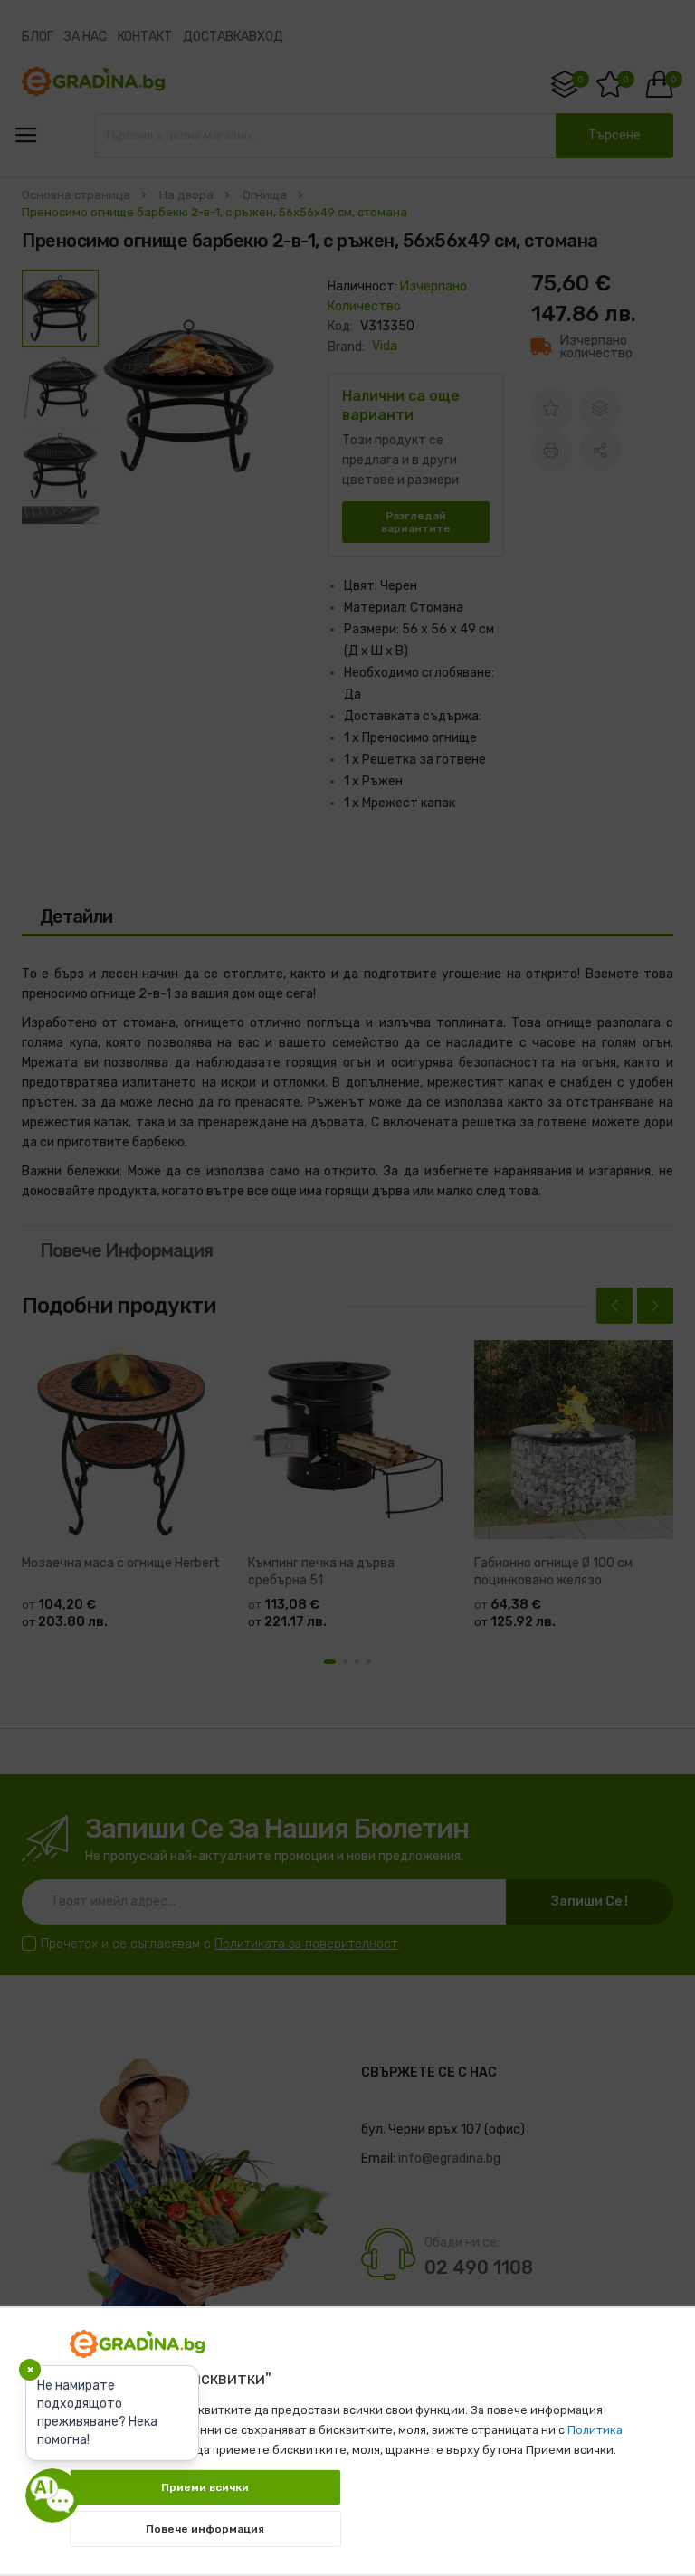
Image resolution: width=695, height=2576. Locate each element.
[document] (347, 2432)
